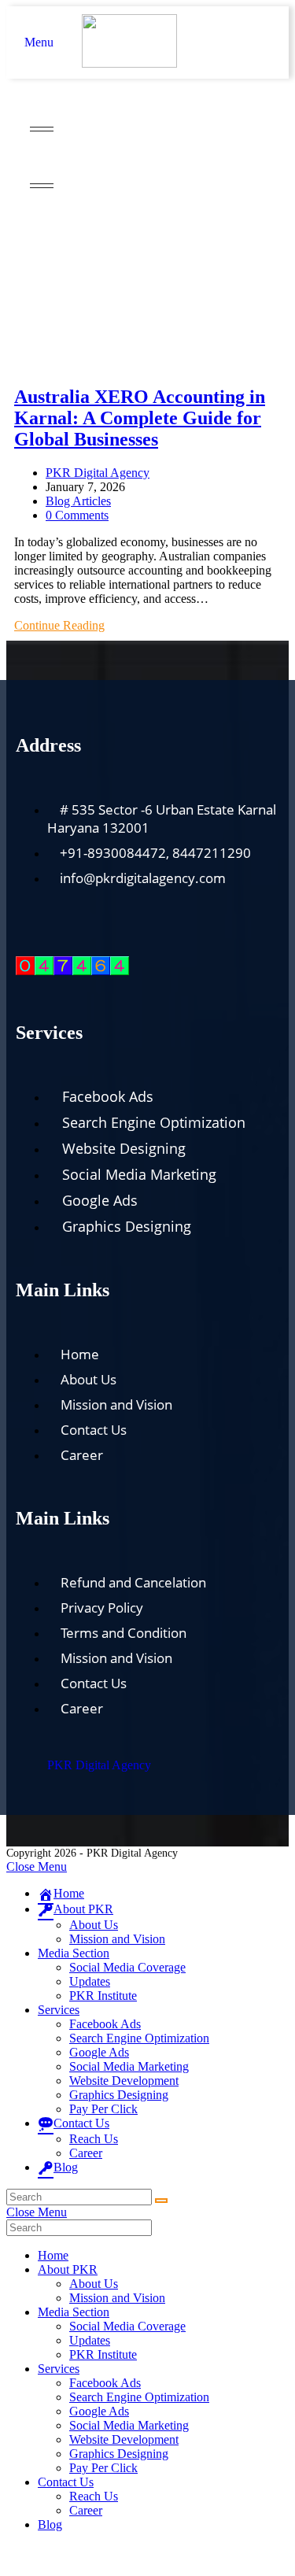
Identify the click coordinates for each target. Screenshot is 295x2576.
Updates (90, 1981)
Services (59, 2010)
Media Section (74, 1953)
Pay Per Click (103, 2109)
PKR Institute (103, 1996)
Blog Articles (78, 501)
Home (29, 212)
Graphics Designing (119, 2095)
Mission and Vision (117, 1939)
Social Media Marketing (129, 2066)
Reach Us (94, 2139)
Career (86, 2153)
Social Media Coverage (127, 1967)
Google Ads (99, 2052)
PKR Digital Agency (98, 473)
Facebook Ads (105, 2024)
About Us (94, 1925)
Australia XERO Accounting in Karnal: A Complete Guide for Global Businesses (140, 418)
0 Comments (77, 515)
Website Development (124, 2081)
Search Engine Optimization (139, 2038)
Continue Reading (59, 625)
